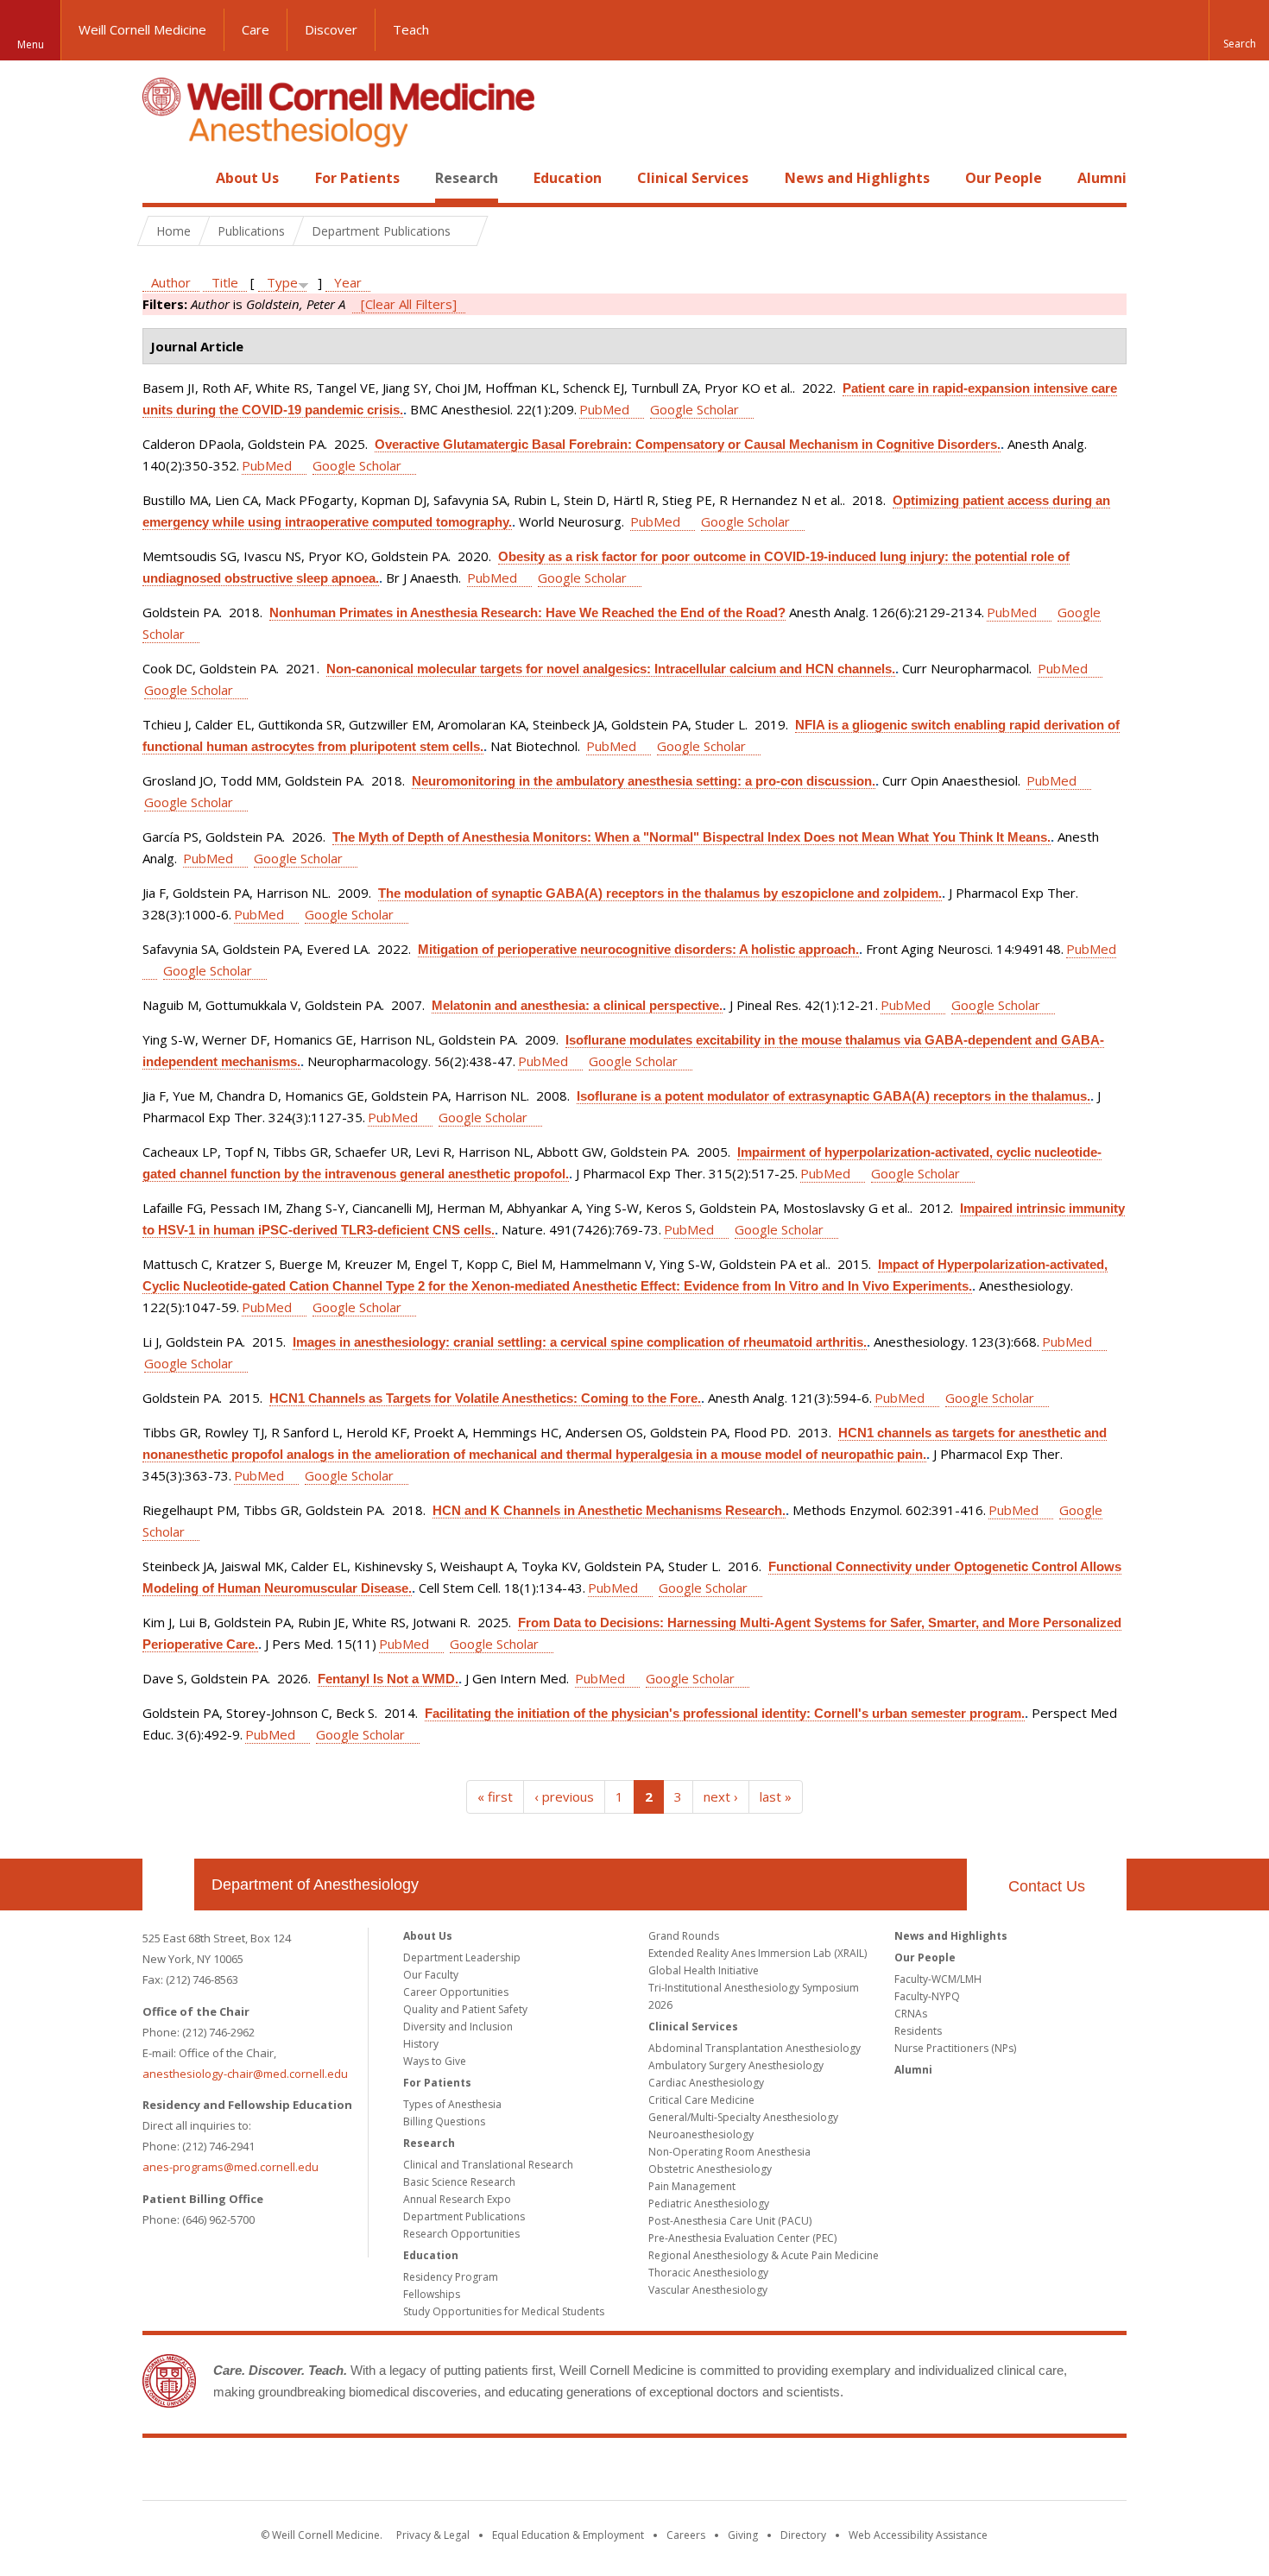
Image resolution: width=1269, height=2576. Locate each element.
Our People (1004, 178)
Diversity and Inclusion (458, 2027)
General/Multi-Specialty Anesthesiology (743, 2117)
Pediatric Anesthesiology (709, 2203)
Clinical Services (693, 178)
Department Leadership (462, 1957)
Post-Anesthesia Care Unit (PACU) (730, 2221)
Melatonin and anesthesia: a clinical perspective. (577, 1005)
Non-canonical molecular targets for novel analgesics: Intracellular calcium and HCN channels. (611, 669)
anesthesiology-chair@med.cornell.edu (245, 2074)
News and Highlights (857, 178)
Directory (803, 2535)
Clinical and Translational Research (488, 2165)
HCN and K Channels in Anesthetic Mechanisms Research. (609, 1510)
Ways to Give (435, 2061)
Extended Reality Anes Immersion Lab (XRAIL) (758, 1953)
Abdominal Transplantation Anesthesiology (754, 2048)
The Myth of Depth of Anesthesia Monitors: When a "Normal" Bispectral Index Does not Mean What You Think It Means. (691, 837)
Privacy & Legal (433, 2535)
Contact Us (1047, 1886)
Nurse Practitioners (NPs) (955, 2048)
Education (568, 178)
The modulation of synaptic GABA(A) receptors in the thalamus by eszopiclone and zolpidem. (660, 893)
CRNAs (911, 2014)
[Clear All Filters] (409, 304)
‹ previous (564, 1796)
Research (467, 178)
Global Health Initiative (704, 1970)
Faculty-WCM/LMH (938, 1979)
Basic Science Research (459, 2182)
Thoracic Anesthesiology (708, 2273)
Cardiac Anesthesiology (706, 2083)
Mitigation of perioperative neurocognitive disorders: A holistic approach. (638, 949)
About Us (247, 178)
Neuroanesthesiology (701, 2134)
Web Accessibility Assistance (918, 2535)
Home (161, 178)
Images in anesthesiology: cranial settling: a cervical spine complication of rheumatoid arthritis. (580, 1342)
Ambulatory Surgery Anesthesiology (736, 2065)
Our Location (168, 1885)
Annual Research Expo (457, 2199)
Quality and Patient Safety (465, 2009)
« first (495, 1796)
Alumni (1102, 178)
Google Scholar (694, 409)
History (421, 2044)
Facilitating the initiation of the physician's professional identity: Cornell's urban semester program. (725, 1713)
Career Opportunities (456, 1992)
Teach (411, 29)
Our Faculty (431, 1975)
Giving (743, 2535)
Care (256, 29)
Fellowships (432, 2294)
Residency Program (451, 2277)
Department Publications (464, 2216)
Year (348, 282)
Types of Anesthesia (452, 2104)
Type (282, 282)
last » (776, 1796)
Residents (918, 2031)
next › (721, 1796)
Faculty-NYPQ (927, 1996)
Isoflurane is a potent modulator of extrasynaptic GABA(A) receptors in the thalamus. (833, 1096)
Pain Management (692, 2186)
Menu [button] (31, 44)
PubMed (604, 409)
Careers (686, 2535)
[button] (1239, 30)
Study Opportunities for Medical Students (504, 2311)
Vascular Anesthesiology (708, 2290)
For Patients (357, 178)
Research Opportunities (461, 2234)
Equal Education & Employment (568, 2535)
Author (171, 282)
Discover (331, 29)
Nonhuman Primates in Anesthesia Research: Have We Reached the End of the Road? (527, 612)
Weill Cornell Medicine (142, 29)
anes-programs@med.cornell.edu (230, 2167)
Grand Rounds (684, 1936)
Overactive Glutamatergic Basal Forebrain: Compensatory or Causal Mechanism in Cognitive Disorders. (688, 444)
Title (225, 282)
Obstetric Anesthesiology (710, 2169)
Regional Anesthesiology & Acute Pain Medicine (764, 2255)
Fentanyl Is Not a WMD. (388, 1679)
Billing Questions (444, 2121)
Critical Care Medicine (701, 2100)
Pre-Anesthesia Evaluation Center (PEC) (742, 2238)
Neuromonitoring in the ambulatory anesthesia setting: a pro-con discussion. (644, 781)
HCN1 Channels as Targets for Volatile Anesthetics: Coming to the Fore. (485, 1398)
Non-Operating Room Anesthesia (729, 2152)
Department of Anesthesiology (315, 1885)
